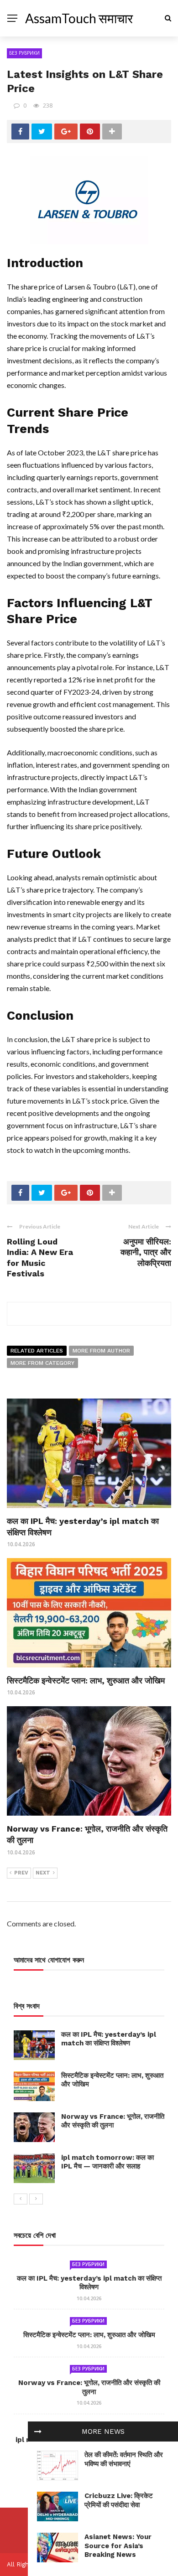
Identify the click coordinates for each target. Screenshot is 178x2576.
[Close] (38, 2431)
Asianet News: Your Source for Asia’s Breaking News (118, 2546)
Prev (21, 1873)
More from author (101, 1351)
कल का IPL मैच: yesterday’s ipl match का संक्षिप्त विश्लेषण (109, 2039)
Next (43, 1873)
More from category (42, 1363)
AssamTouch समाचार (79, 18)
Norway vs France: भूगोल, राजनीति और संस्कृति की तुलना (113, 2121)
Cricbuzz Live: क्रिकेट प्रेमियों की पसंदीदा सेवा (119, 2500)
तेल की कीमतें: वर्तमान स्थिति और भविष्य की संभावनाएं (124, 2459)
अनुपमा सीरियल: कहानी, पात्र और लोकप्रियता (146, 1252)
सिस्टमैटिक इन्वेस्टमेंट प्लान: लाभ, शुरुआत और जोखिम (86, 1680)
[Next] (36, 2199)
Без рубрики (24, 53)
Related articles (37, 1351)
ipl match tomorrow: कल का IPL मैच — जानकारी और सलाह (107, 2162)
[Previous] (21, 2199)
